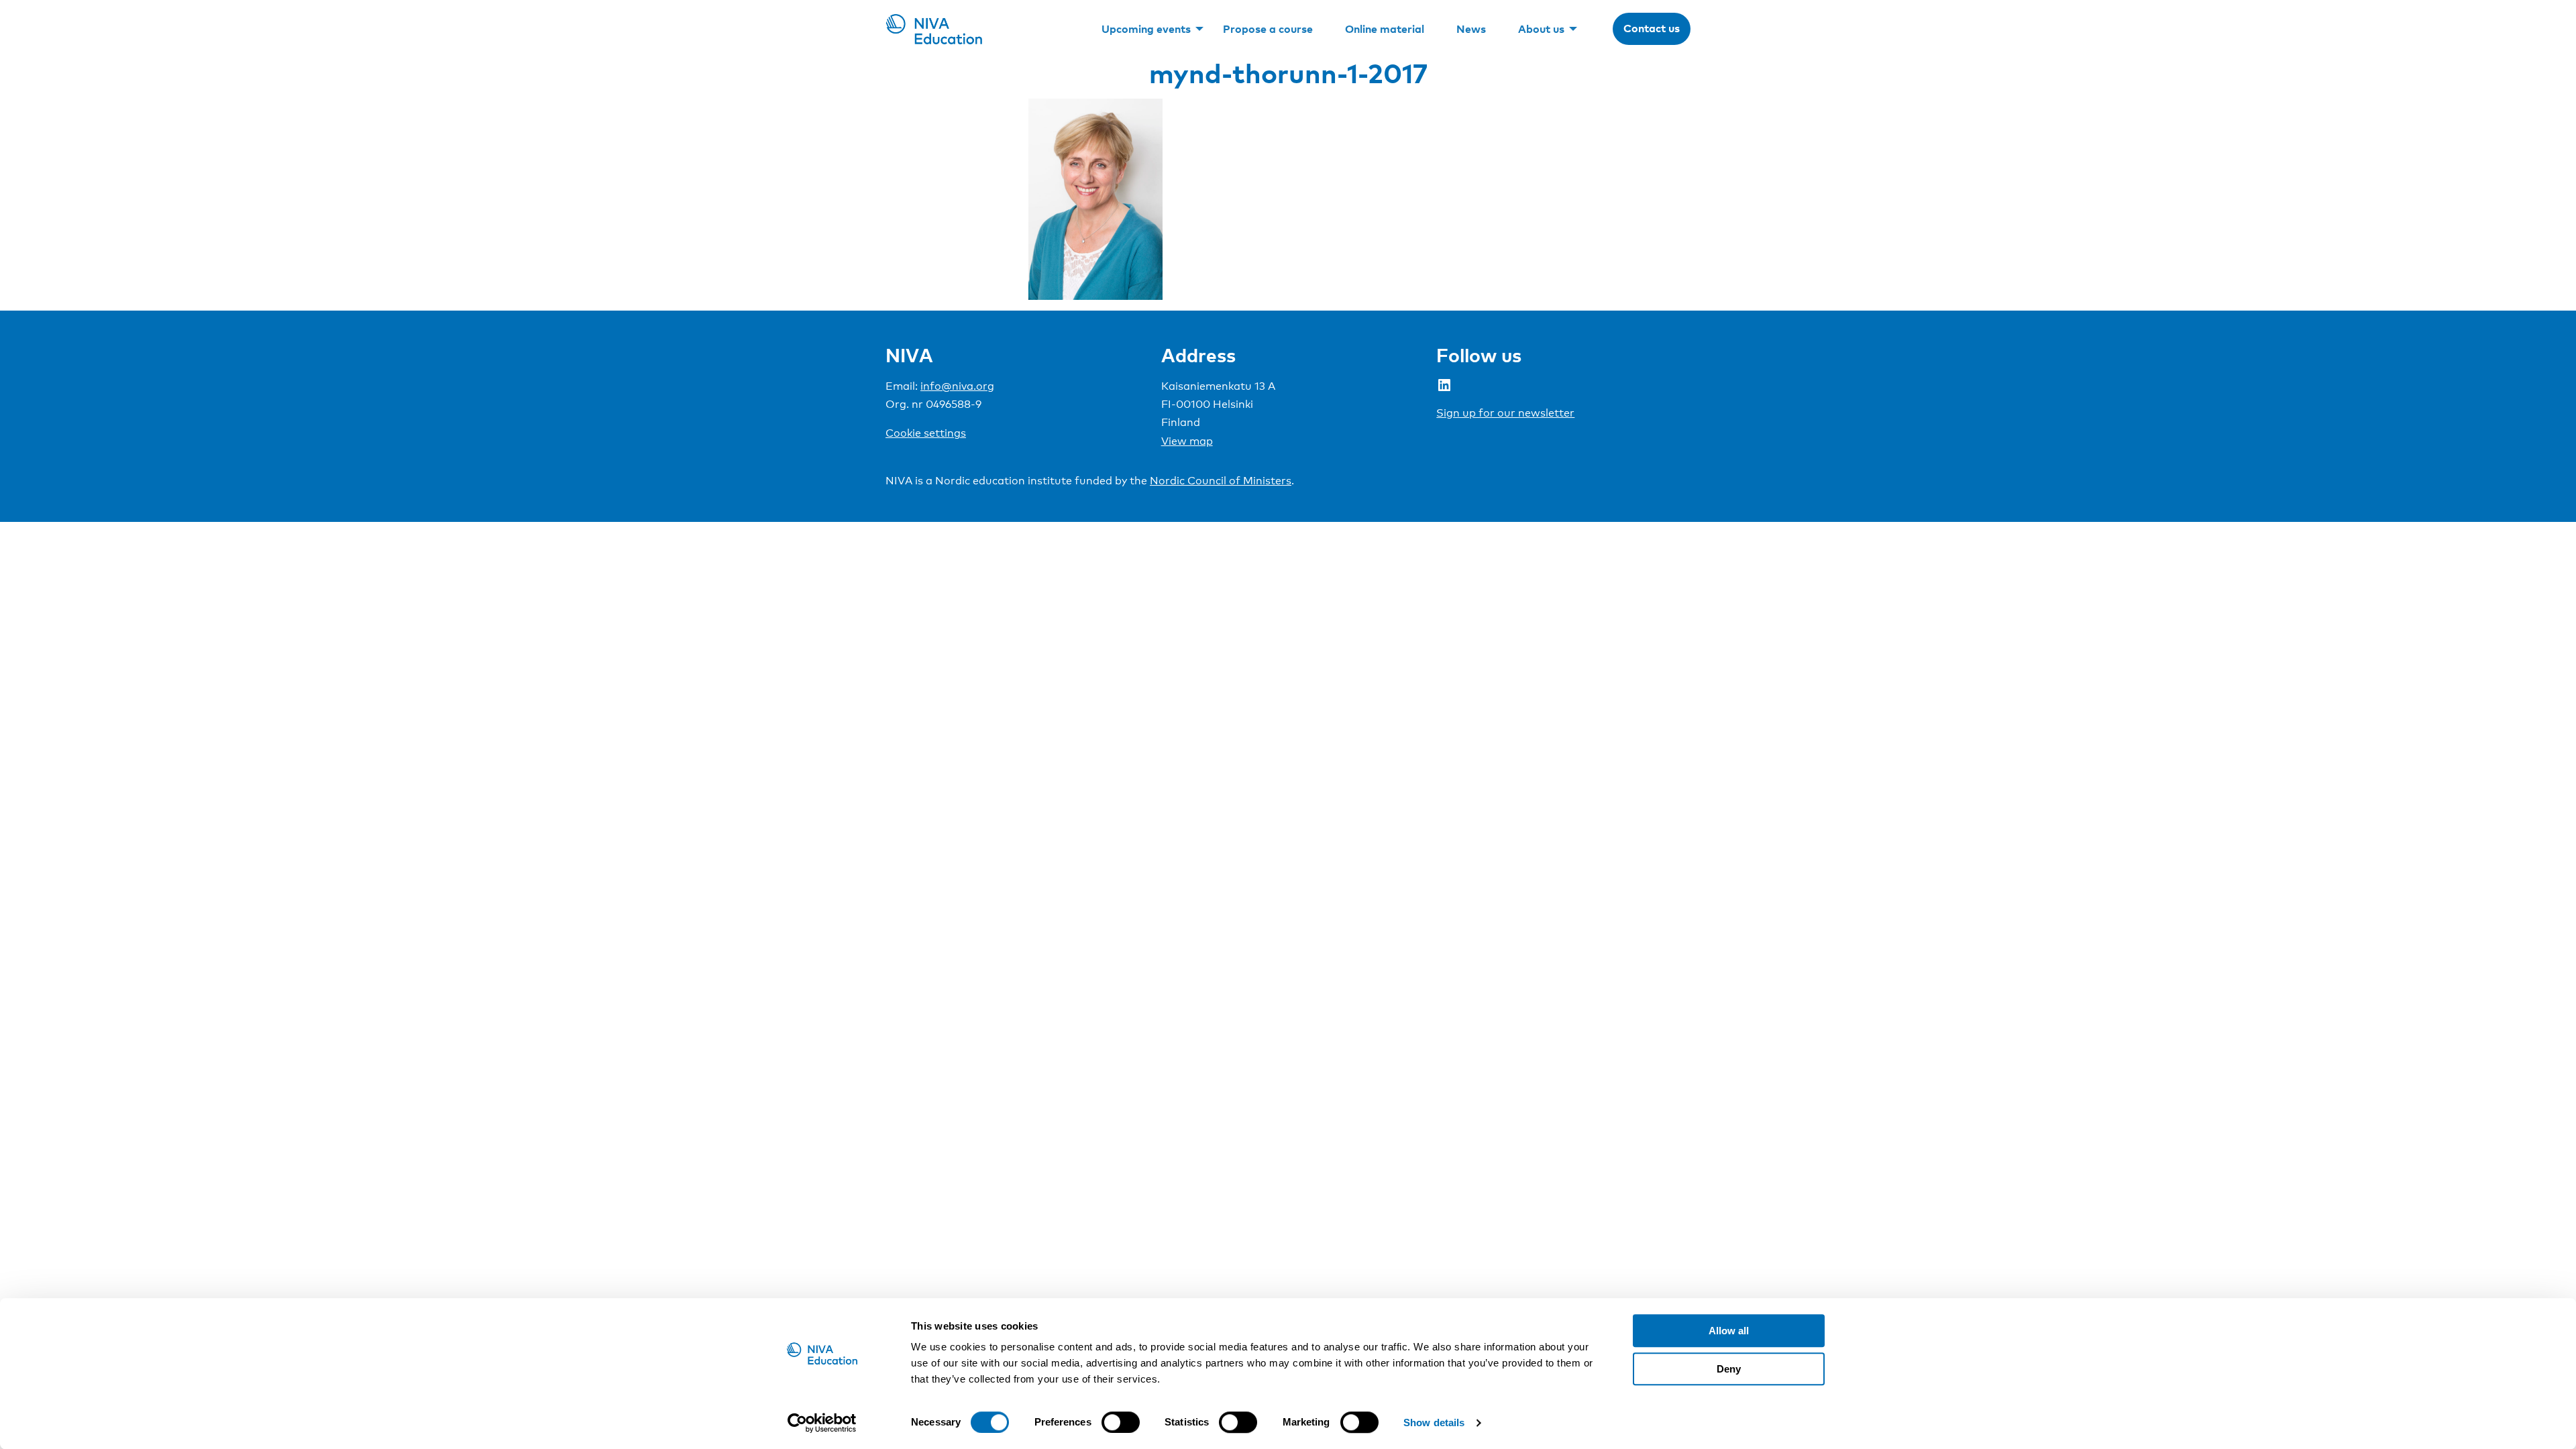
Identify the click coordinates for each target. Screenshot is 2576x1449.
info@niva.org (957, 386)
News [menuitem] (1471, 29)
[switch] (1121, 1422)
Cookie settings (926, 433)
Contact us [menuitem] (1652, 28)
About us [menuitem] (1541, 29)
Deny (1729, 1369)
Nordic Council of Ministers (1221, 481)
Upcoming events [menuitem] (1146, 29)
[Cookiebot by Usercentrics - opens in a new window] (822, 1423)
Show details (1434, 1423)
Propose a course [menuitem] (1268, 29)
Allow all (1729, 1331)
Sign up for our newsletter (1505, 413)
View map (1187, 441)
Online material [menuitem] (1385, 29)
